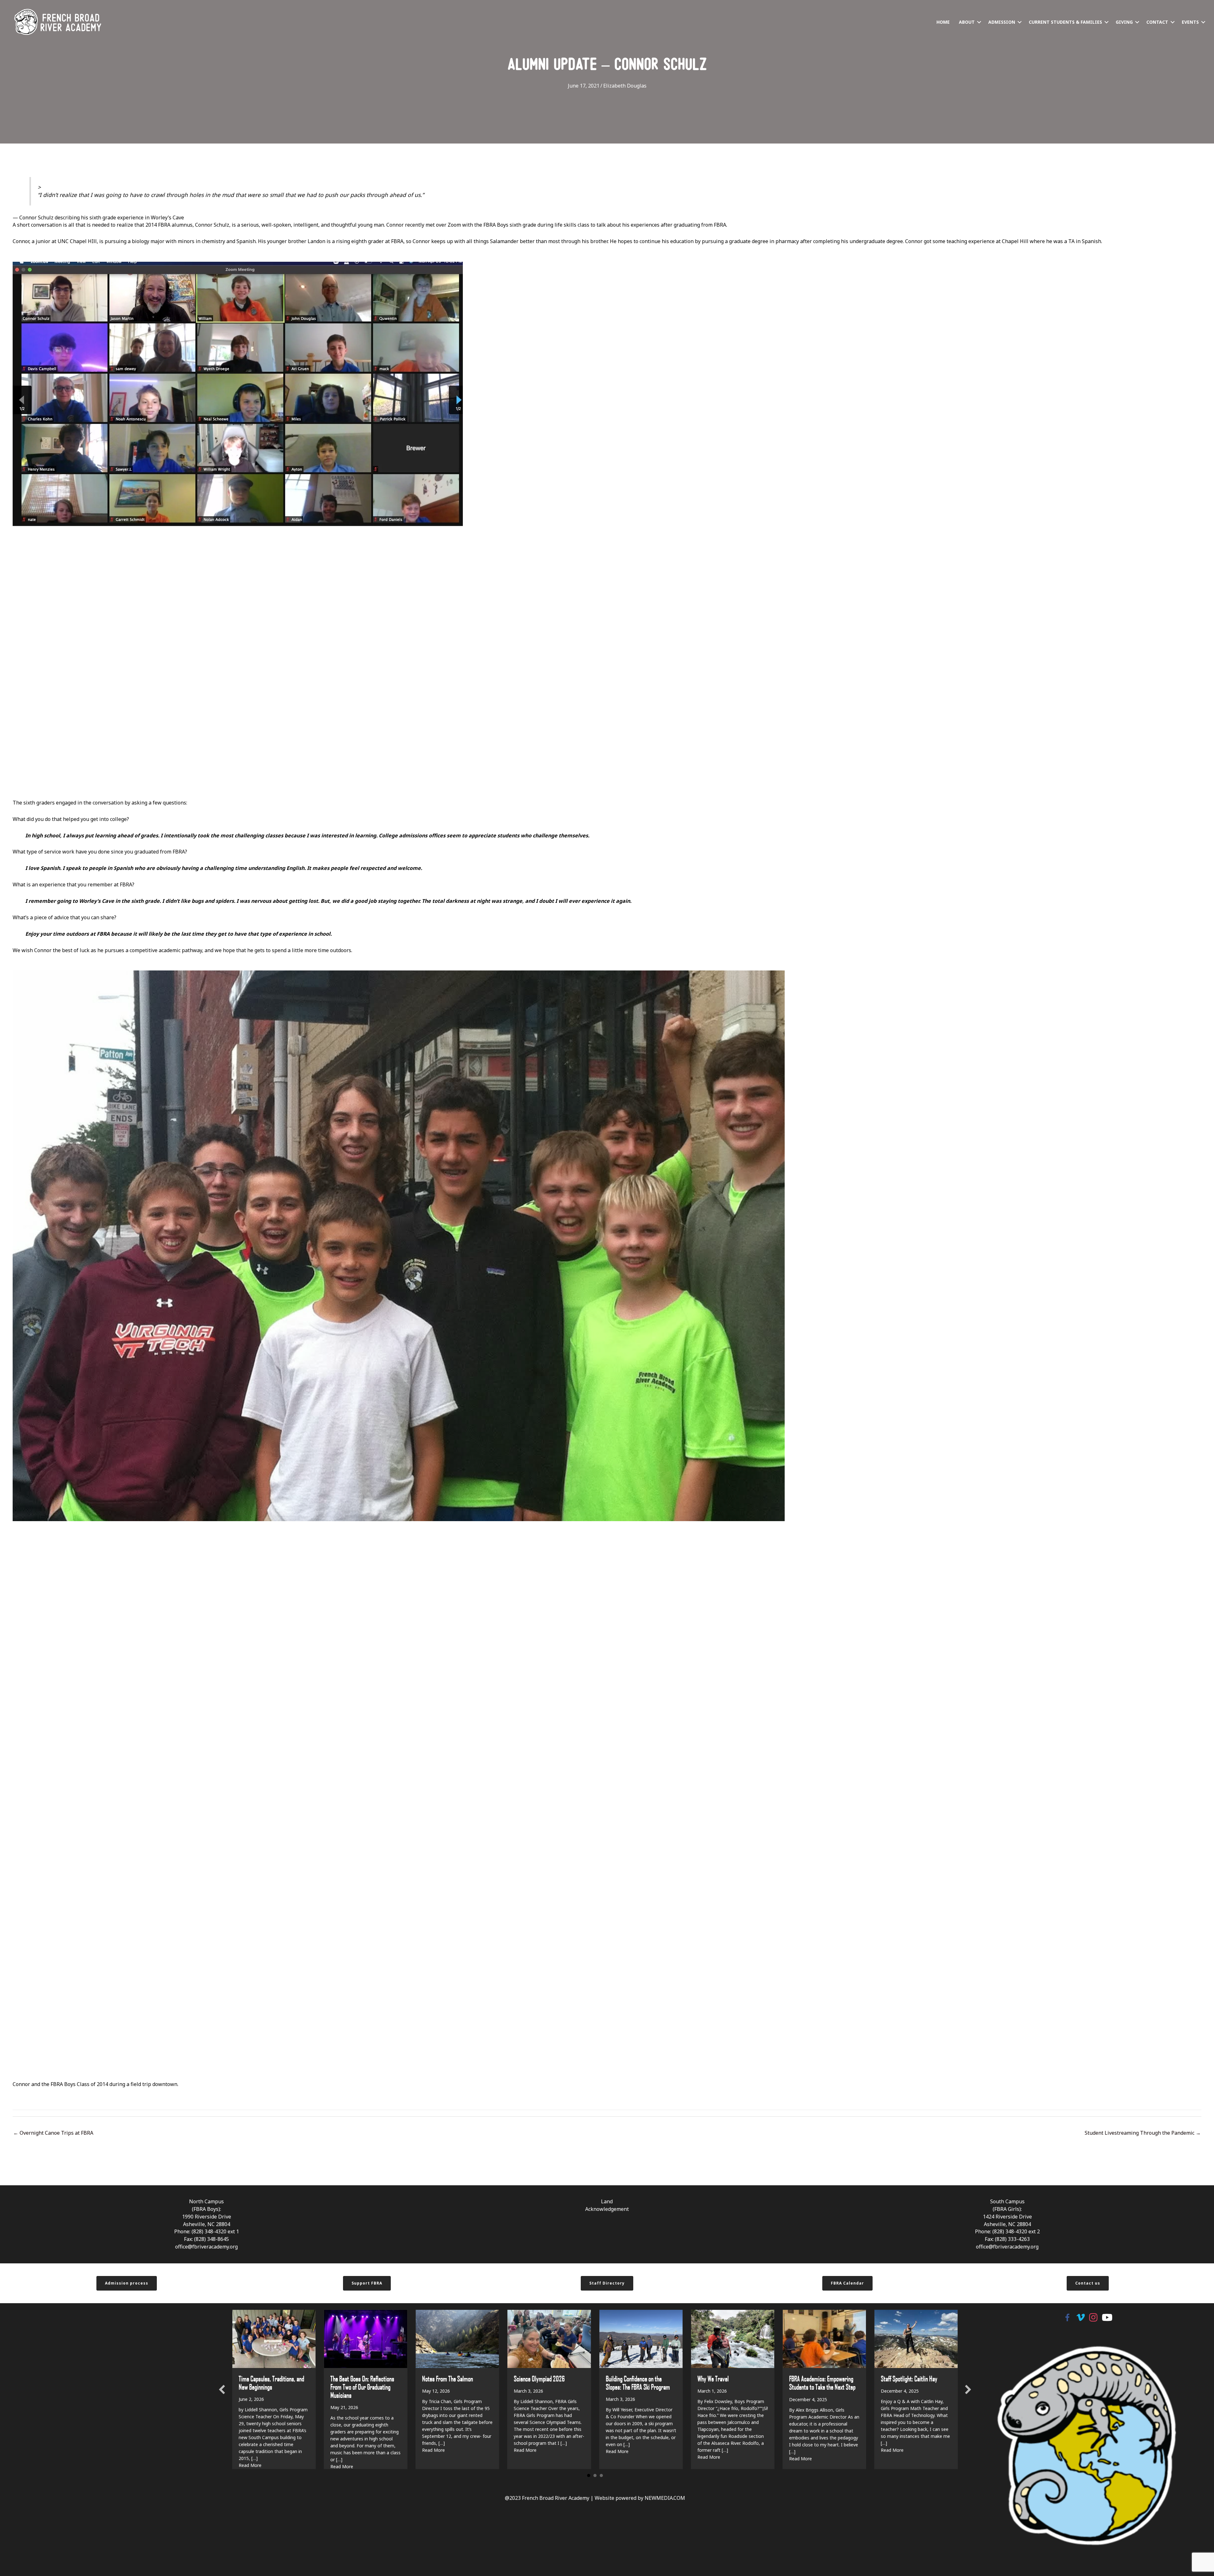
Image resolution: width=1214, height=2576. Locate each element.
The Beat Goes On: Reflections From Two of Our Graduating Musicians (362, 2387)
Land (607, 2201)
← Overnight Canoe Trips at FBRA (53, 2133)
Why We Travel (713, 2378)
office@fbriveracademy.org (206, 2247)
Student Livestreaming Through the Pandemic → (1143, 2133)
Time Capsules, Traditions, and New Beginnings (271, 2383)
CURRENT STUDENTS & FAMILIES (1065, 22)
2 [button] (595, 2476)
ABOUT (967, 22)
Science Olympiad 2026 (539, 2378)
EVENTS (1190, 22)
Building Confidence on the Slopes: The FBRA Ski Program (638, 2383)
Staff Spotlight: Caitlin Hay (909, 2378)
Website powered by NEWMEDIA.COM (640, 2498)
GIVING (1124, 22)
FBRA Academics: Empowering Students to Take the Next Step (822, 2383)
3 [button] (601, 2476)
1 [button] (589, 2476)
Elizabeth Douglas (625, 86)
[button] (979, 22)
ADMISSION (1002, 22)
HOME (943, 22)
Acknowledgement (607, 2209)
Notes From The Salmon (448, 2378)
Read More (433, 2450)
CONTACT (1157, 22)
